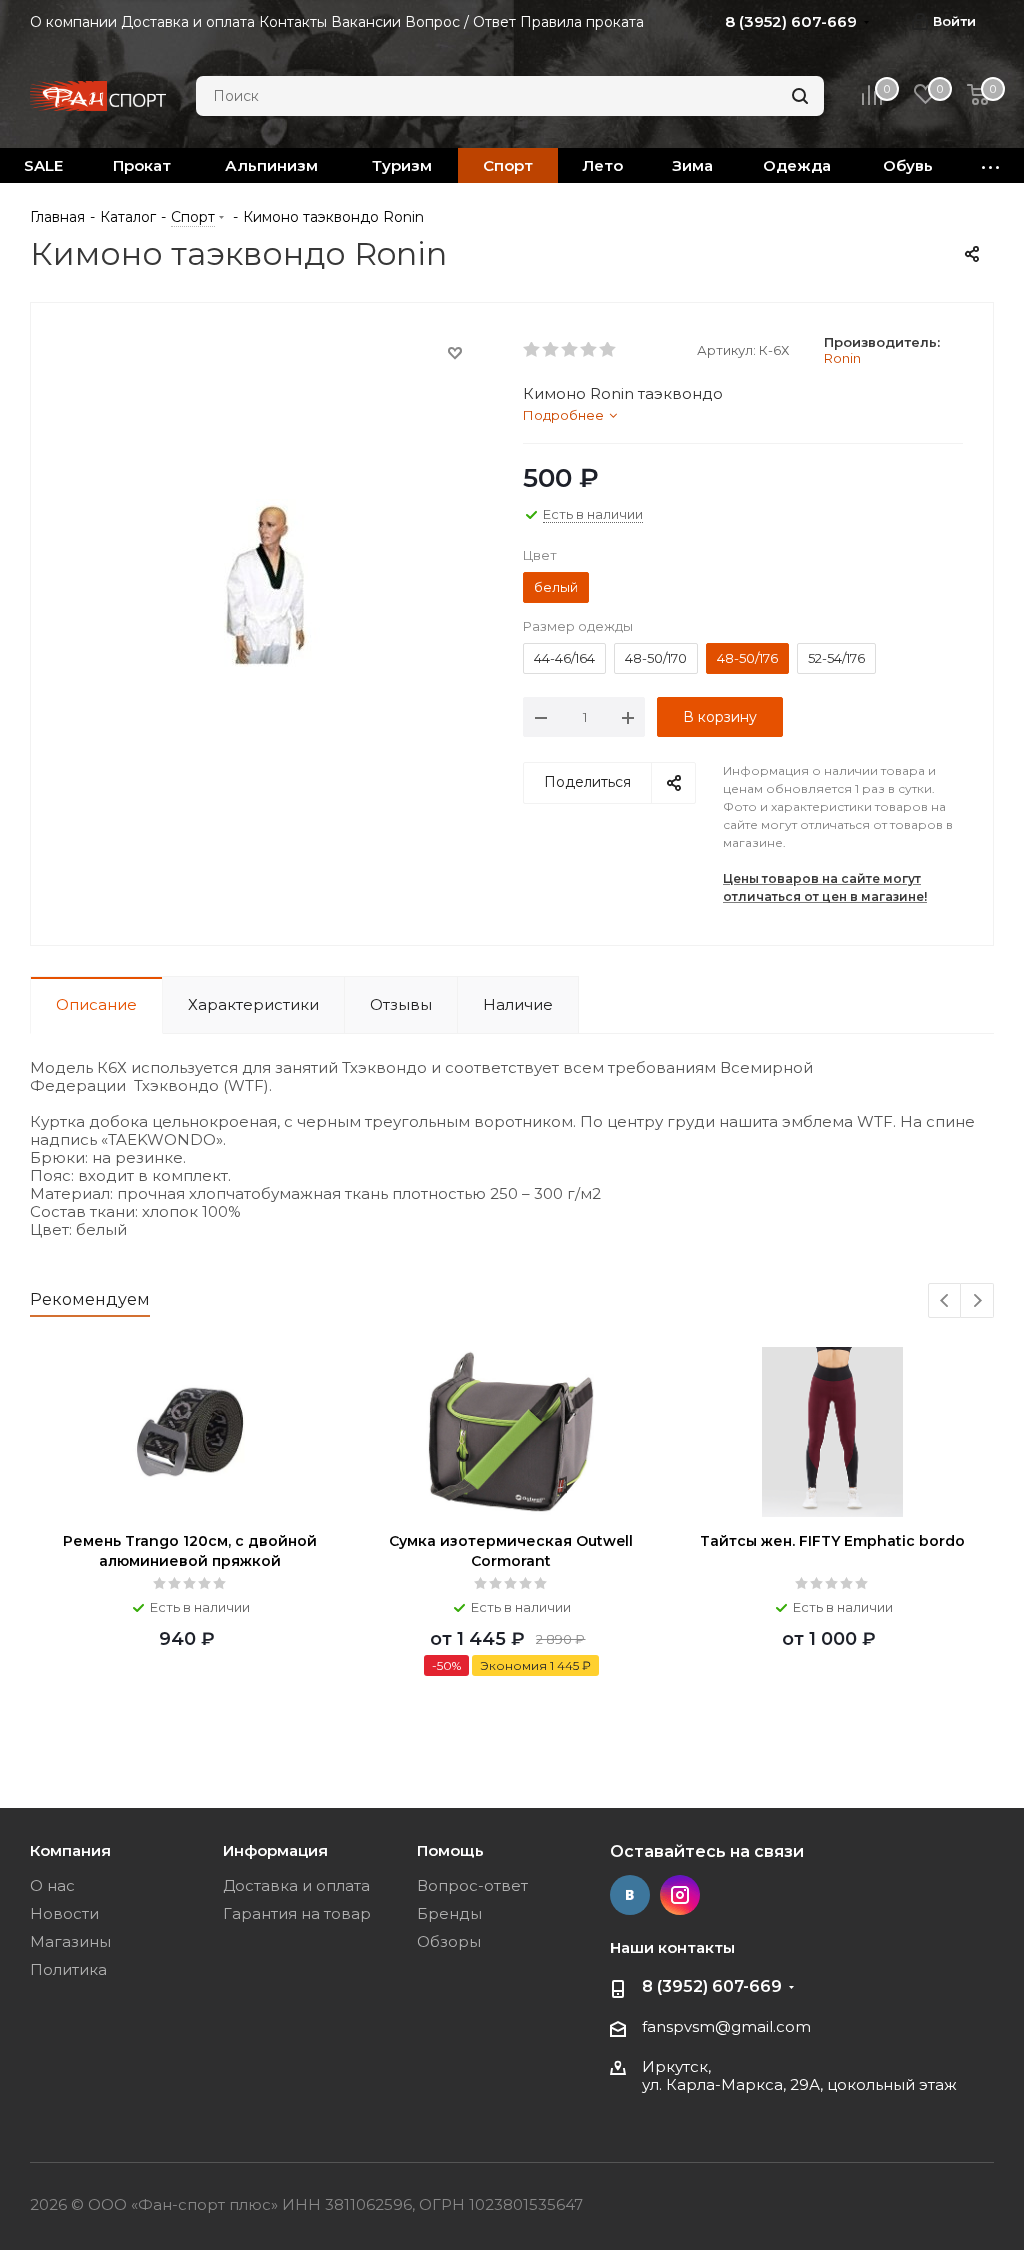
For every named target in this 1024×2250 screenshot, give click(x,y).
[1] (532, 350)
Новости (64, 1913)
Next (977, 1301)
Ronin (842, 358)
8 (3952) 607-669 (712, 1986)
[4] (589, 350)
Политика (68, 1969)
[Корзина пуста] (978, 96)
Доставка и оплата (296, 1885)
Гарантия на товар (297, 1913)
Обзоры (449, 1941)
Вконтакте (630, 1895)
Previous (945, 1301)
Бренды (449, 1913)
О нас (52, 1885)
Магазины (70, 1941)
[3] (570, 350)
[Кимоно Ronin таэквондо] (271, 581)
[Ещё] (991, 165)
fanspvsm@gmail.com (726, 2026)
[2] (551, 350)
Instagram (680, 1895)
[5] (608, 350)
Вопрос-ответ (472, 1885)
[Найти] (800, 96)
